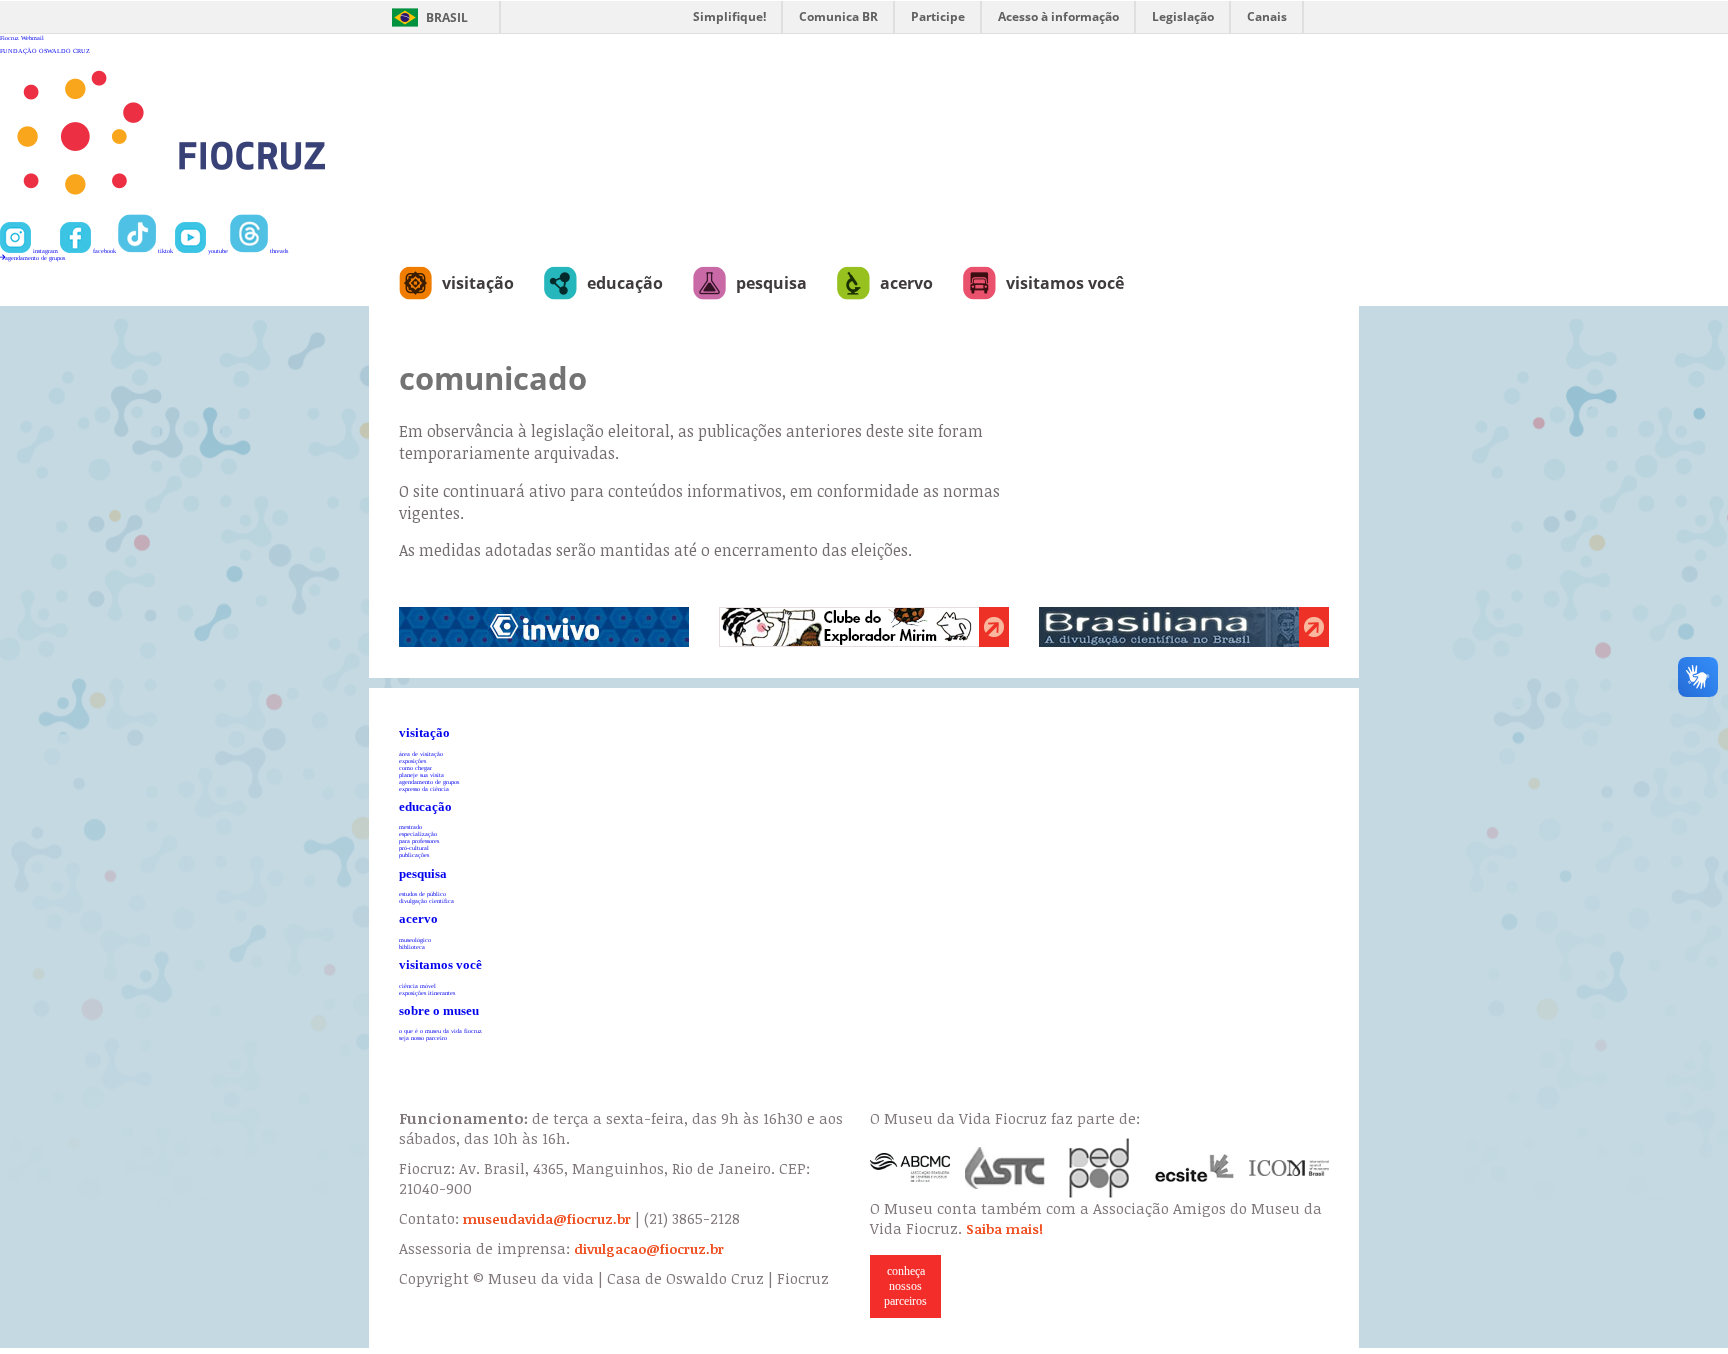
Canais (1267, 16)
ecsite (1195, 1168)
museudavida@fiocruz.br (547, 1219)
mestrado (410, 826)
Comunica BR (838, 16)
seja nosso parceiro (423, 1037)
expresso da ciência (424, 788)
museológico (415, 939)
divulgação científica (426, 900)
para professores (419, 840)
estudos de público (422, 893)
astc (1005, 1168)
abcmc (910, 1168)
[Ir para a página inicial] (236, 210)
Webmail (32, 37)
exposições (412, 760)
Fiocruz (9, 37)
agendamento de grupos (35, 257)
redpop (1100, 1168)
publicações (414, 854)
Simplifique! (729, 16)
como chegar (415, 767)
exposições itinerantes (427, 992)
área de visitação (421, 753)
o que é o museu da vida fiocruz (440, 1030)
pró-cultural (414, 847)
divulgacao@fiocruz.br (649, 1249)
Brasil (447, 17)
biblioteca (412, 946)
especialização (418, 833)
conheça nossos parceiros (905, 1286)
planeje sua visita (421, 774)
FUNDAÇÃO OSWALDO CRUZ (45, 50)
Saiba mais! (1004, 1229)
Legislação (1183, 16)
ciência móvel (417, 985)
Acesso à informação (1058, 16)
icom (1289, 1168)
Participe (938, 16)
